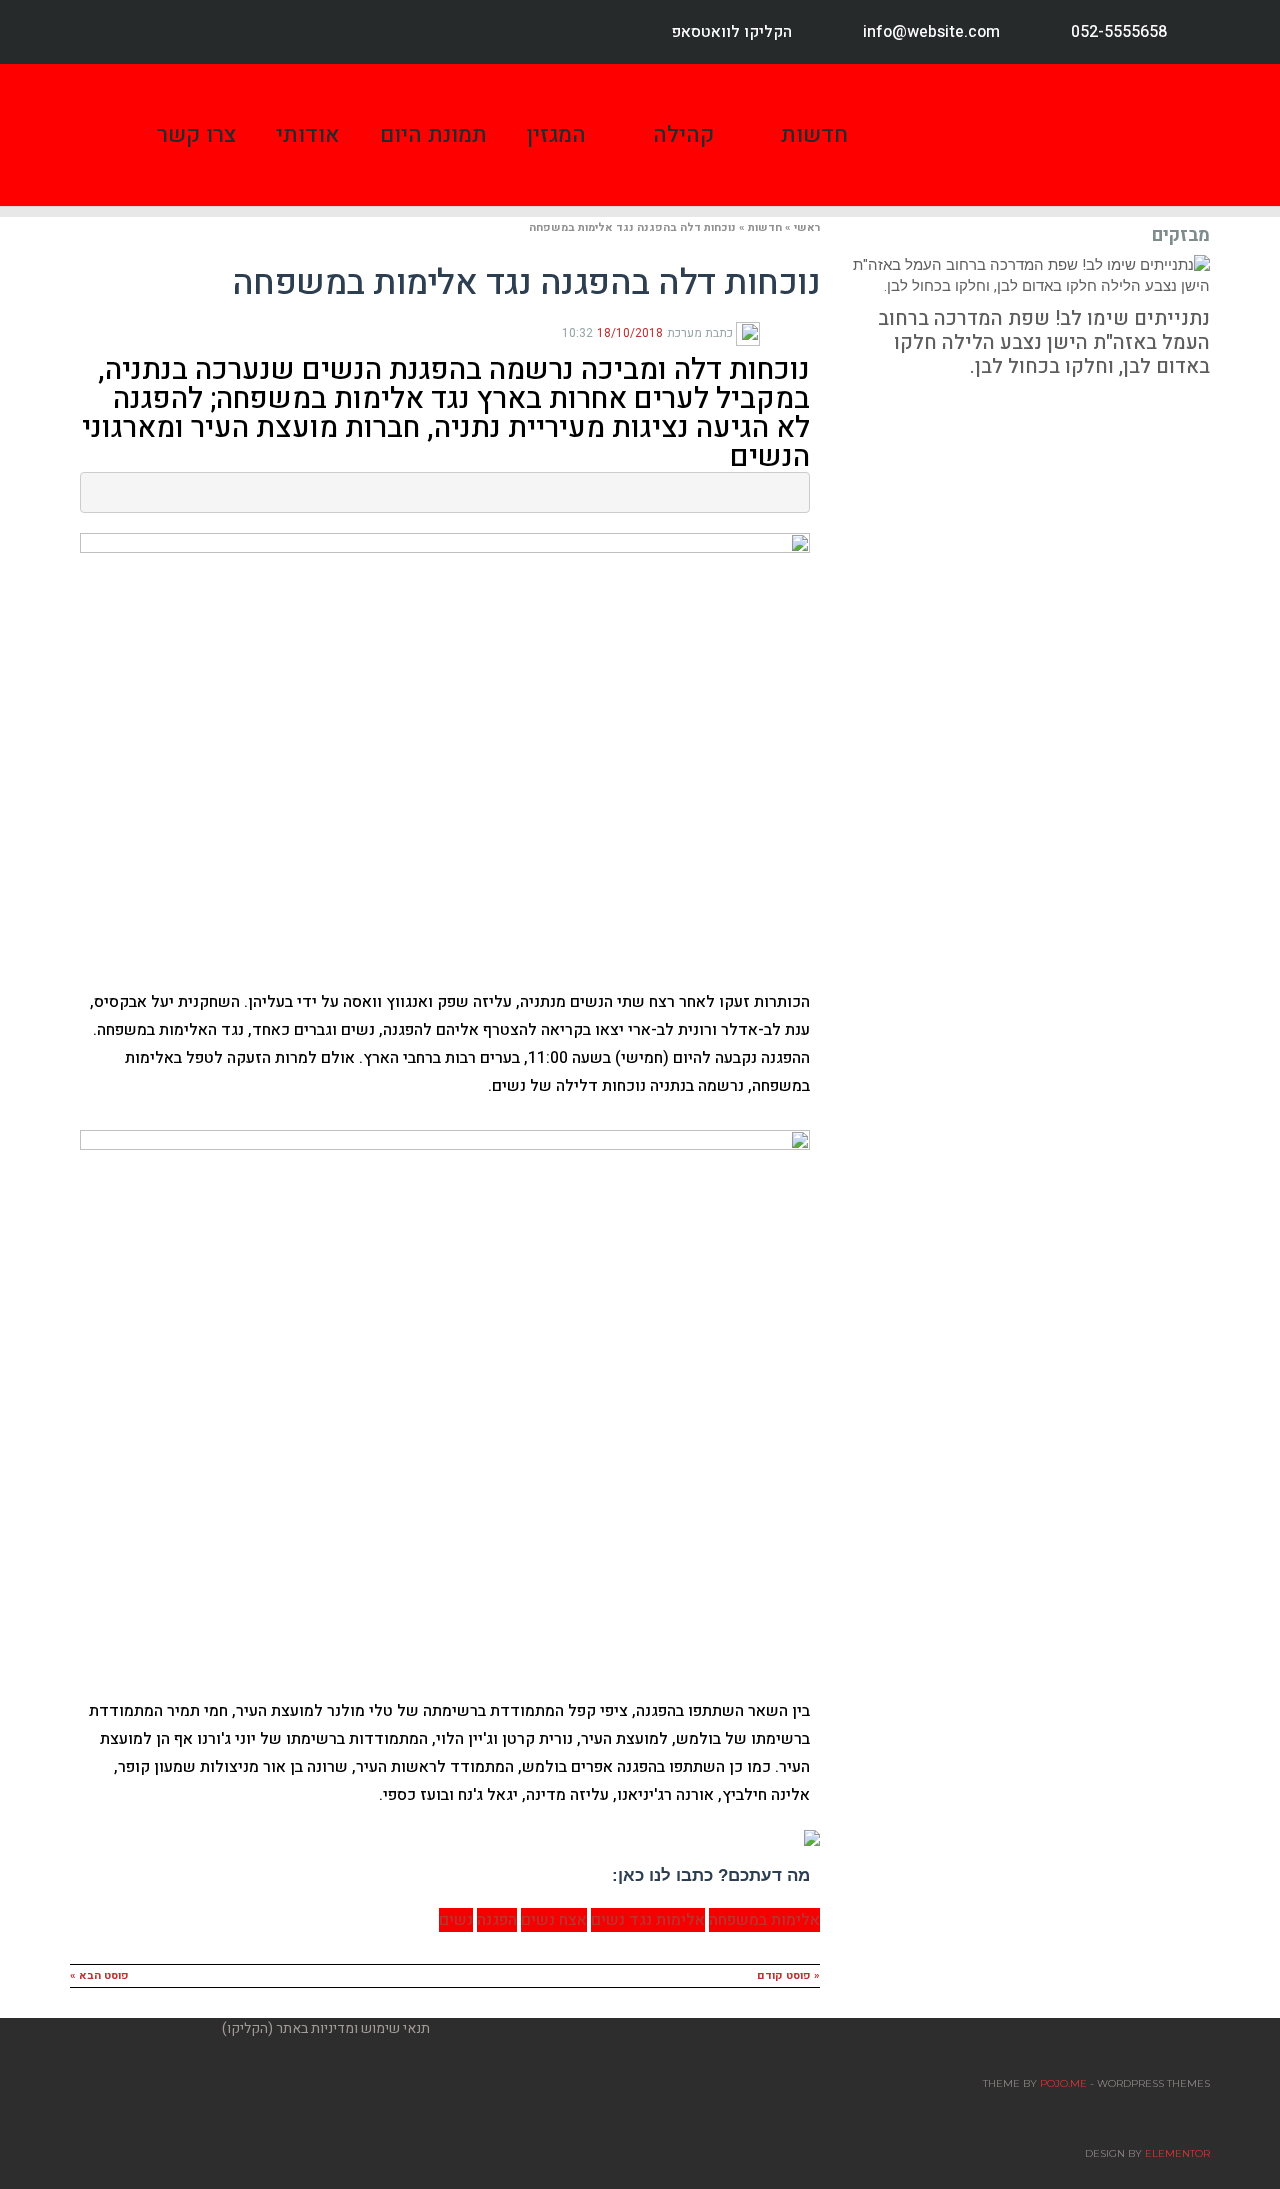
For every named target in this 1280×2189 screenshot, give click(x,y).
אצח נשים (554, 1920)
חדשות (814, 135)
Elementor (1177, 2153)
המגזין (556, 135)
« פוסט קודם (788, 1975)
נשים (456, 1920)
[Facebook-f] (102, 32)
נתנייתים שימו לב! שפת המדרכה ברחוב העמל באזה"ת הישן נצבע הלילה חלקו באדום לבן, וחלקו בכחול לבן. (1044, 342)
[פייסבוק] (812, 332)
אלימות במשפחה (764, 1920)
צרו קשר (196, 135)
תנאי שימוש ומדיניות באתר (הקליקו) (326, 2028)
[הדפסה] (780, 332)
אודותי (308, 135)
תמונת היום (433, 135)
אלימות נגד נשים (648, 1920)
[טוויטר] (796, 332)
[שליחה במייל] (766, 332)
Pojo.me (1063, 2083)
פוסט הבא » (99, 1975)
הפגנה (497, 1920)
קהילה (683, 135)
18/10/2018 (630, 333)
